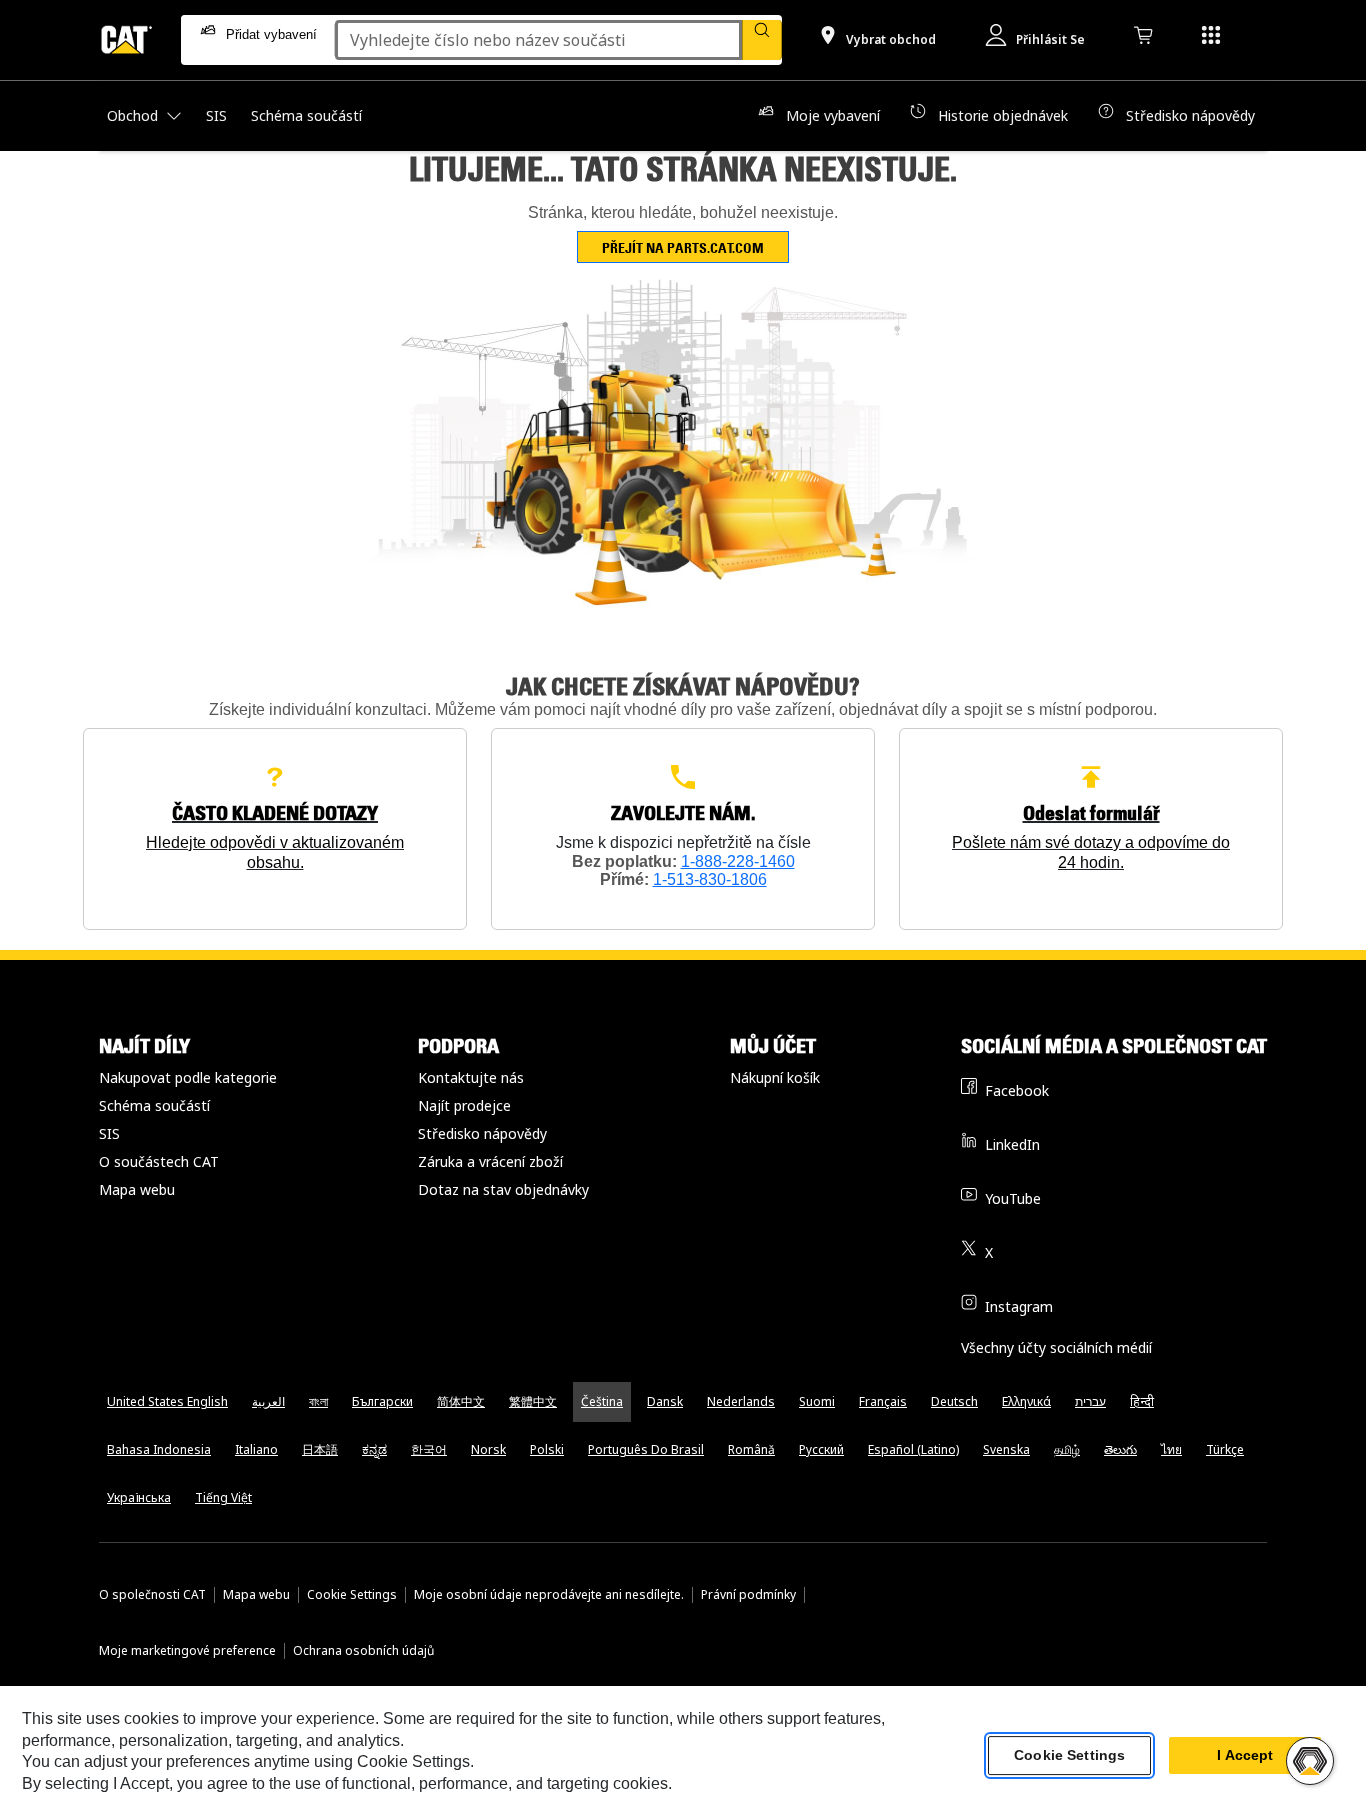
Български (382, 1401)
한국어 (429, 1449)
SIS (109, 1133)
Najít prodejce (464, 1105)
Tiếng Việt (223, 1497)
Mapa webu (137, 1189)
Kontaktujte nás (471, 1077)
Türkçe (1225, 1449)
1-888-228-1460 (738, 861)
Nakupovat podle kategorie (188, 1077)
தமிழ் (1067, 1449)
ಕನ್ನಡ (374, 1449)
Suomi (817, 1401)
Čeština (602, 1401)
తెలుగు (1120, 1449)
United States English (167, 1401)
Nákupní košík (775, 1077)
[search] (762, 40)
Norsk (488, 1449)
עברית (1090, 1401)
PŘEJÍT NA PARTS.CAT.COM (683, 247)
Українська (139, 1497)
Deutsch (954, 1401)
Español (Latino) (913, 1449)
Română (751, 1449)
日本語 (320, 1449)
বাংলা (318, 1401)
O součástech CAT (159, 1161)
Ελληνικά (1026, 1401)
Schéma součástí (154, 1105)
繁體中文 (533, 1401)
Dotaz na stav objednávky (503, 1189)
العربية (268, 1401)
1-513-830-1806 (710, 879)
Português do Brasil (646, 1449)
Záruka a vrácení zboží (490, 1161)
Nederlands (741, 1401)
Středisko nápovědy (482, 1133)
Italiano (256, 1449)
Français (883, 1401)
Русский (821, 1449)
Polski (547, 1449)
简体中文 (461, 1401)
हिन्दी (1142, 1401)
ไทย (1171, 1449)
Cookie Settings (352, 1595)
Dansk (665, 1401)
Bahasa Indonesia (159, 1449)
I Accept (1245, 1756)
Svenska (1006, 1449)
